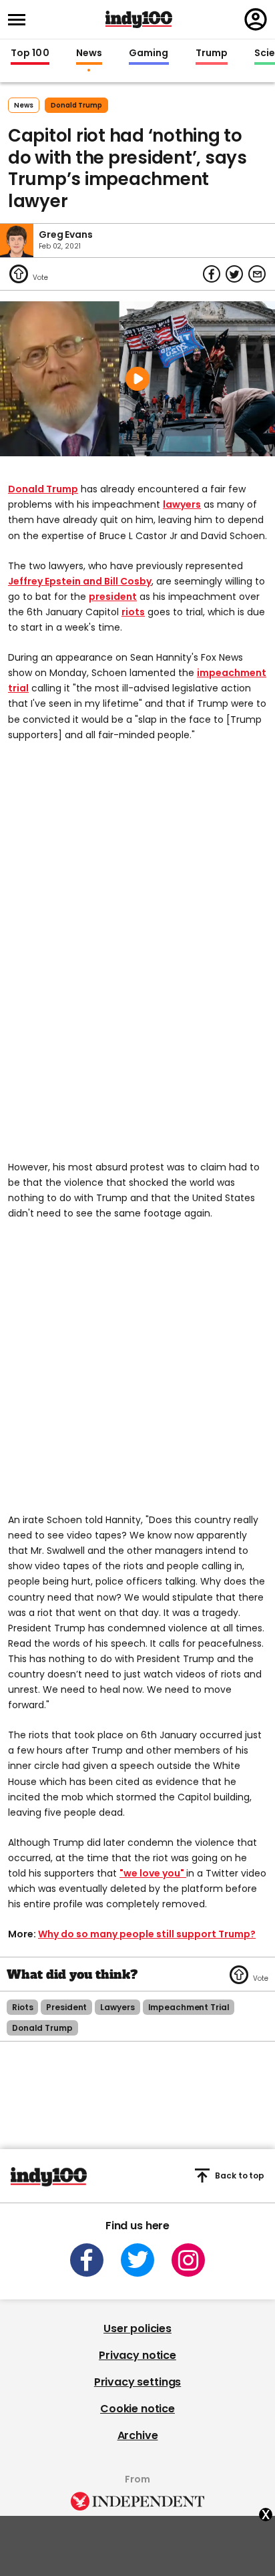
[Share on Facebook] (212, 274)
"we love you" (153, 1873)
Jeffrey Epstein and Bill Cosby (80, 581)
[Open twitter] (137, 2260)
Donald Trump (43, 489)
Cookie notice (137, 2409)
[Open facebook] (87, 2260)
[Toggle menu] (21, 20)
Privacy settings (137, 2382)
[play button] (137, 379)
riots (133, 612)
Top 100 (30, 53)
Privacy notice (137, 2355)
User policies (137, 2328)
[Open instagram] (188, 2260)
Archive (138, 2435)
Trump (212, 53)
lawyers (182, 504)
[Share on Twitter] (234, 274)
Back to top (240, 2176)
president (113, 597)
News (89, 53)
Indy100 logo (139, 19)
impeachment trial (189, 2007)
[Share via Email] (257, 274)
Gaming (149, 53)
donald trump (76, 105)
